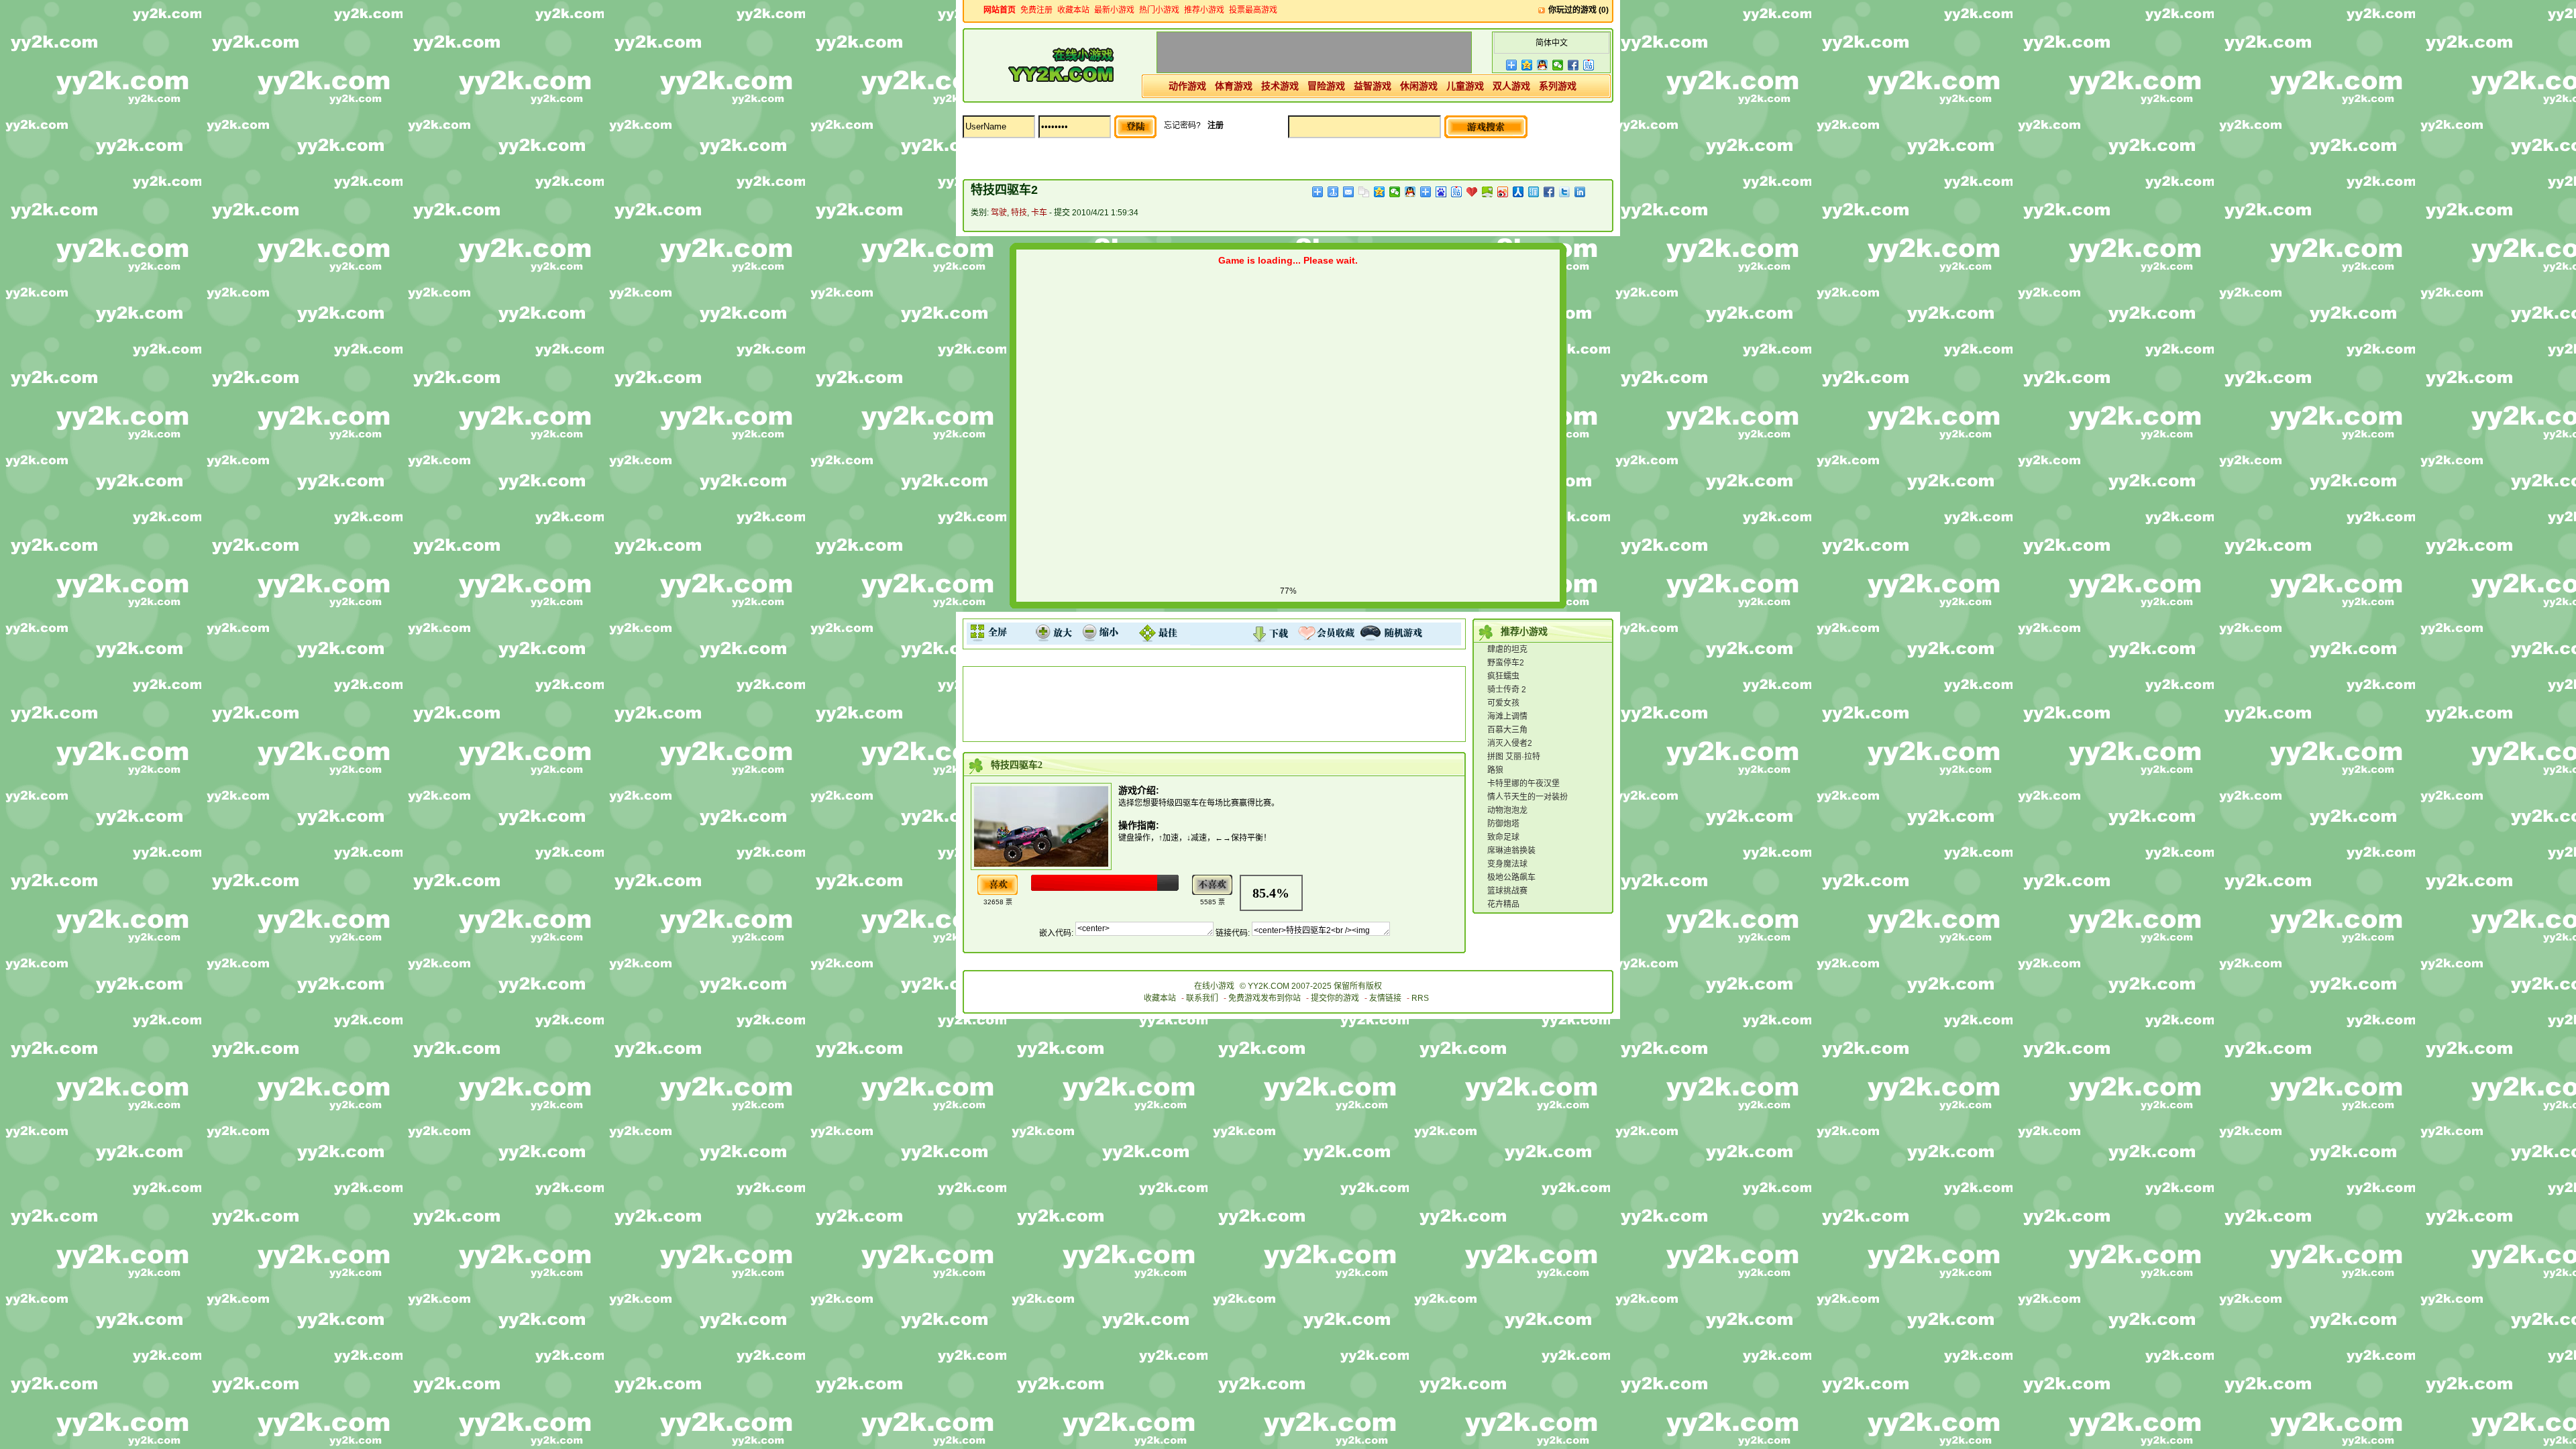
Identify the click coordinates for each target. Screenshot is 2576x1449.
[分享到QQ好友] (1543, 65)
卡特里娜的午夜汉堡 (1523, 784)
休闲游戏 (1419, 86)
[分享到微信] (1558, 65)
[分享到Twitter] (1565, 192)
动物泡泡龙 (1507, 810)
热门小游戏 (1159, 10)
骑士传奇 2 (1507, 690)
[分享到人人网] (1518, 192)
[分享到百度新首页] (1441, 192)
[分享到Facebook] (1573, 65)
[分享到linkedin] (1580, 192)
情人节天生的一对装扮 (1527, 797)
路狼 (1495, 770)
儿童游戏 (1465, 86)
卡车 (1039, 213)
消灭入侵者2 (1510, 743)
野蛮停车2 (1506, 663)
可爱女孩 (1503, 703)
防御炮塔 (1503, 824)
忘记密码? (1182, 125)
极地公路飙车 (1511, 877)
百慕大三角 (1507, 730)
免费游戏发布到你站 (1265, 998)
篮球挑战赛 (1507, 891)
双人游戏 (1511, 86)
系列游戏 (1558, 86)
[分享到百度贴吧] (1589, 65)
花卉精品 (1503, 904)
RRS (1420, 998)
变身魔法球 (1507, 864)
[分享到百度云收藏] (1472, 192)
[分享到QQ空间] (1527, 65)
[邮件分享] (1349, 192)
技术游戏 (1280, 86)
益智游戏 (1373, 86)
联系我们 (1202, 998)
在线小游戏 (1214, 986)
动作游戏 (1187, 86)
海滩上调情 (1507, 716)
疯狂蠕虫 (1503, 676)
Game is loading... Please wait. (1288, 260)
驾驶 (999, 213)
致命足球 (1503, 837)
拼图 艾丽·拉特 (1514, 757)
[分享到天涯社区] (1534, 192)
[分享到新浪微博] (1503, 192)
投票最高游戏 (1253, 10)
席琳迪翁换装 (1511, 851)
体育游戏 (1234, 86)
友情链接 (1385, 998)
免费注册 (1036, 10)
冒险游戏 (1326, 86)
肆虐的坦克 (1507, 649)
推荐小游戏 (1204, 10)
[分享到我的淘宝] (1426, 192)
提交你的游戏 (1335, 998)
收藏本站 (1073, 10)
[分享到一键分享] (1333, 192)
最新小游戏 (1114, 10)
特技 (1019, 213)
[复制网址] (1364, 192)
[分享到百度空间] (1488, 192)
